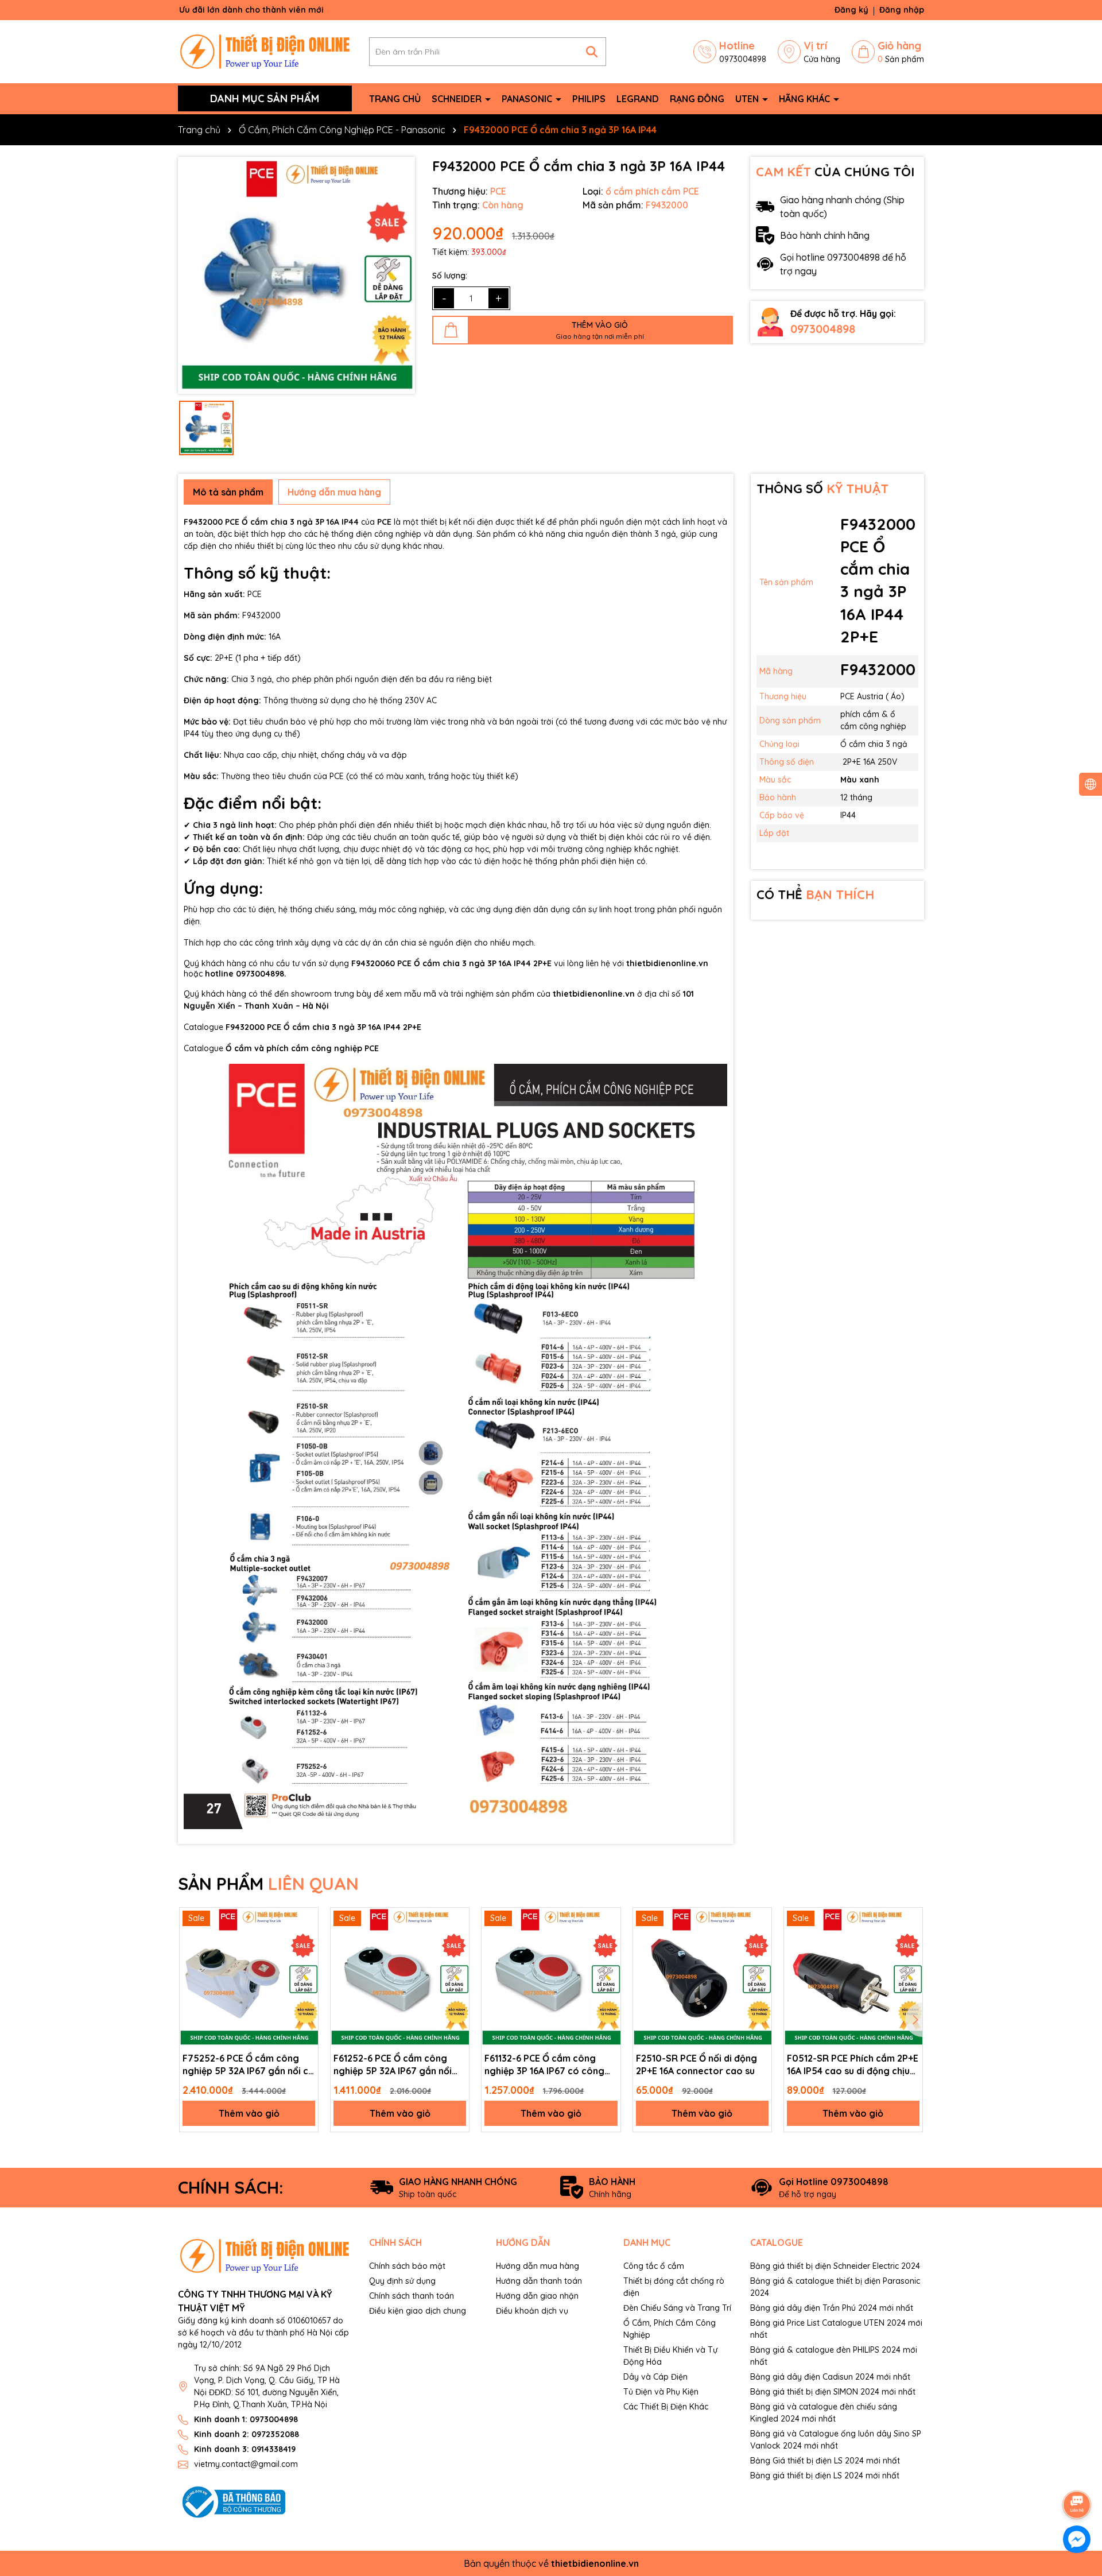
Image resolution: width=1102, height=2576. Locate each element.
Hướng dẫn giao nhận (537, 2296)
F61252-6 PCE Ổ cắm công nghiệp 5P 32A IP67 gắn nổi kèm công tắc (393, 2065)
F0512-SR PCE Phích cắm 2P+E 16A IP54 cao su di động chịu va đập (853, 2065)
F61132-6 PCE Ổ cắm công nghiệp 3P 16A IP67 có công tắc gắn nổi (544, 2065)
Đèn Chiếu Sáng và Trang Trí (677, 2308)
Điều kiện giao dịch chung (418, 2311)
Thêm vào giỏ (249, 2113)
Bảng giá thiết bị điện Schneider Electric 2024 (835, 2266)
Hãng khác (806, 99)
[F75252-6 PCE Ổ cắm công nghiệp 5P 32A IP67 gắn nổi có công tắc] (249, 1977)
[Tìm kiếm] (592, 52)
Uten (748, 99)
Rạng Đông (697, 99)
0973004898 (823, 329)
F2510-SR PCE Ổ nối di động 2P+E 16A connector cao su (696, 2064)
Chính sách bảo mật (407, 2266)
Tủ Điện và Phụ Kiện (661, 2392)
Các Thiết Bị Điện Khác (666, 2407)
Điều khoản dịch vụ (532, 2311)
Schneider (458, 99)
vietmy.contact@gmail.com (246, 2464)
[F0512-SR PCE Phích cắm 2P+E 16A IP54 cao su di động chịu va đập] (853, 1977)
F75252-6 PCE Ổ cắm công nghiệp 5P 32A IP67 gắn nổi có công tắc (249, 2065)
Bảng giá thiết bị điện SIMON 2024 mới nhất (833, 2392)
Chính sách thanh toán (412, 2296)
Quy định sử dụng (402, 2281)
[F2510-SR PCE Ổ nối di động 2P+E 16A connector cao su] (702, 1977)
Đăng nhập (902, 10)
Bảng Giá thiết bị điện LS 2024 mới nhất (825, 2461)
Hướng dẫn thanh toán (539, 2281)
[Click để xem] (296, 275)
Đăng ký (851, 10)
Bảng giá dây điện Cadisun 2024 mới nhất (830, 2377)
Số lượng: (450, 276)
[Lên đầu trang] (1077, 2473)
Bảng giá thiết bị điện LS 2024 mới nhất (825, 2476)
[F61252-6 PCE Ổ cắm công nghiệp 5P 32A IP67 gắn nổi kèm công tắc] (400, 1977)
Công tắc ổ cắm (654, 2266)
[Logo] (265, 51)
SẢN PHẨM (268, 1884)
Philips (589, 99)
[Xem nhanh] (305, 1920)
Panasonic (528, 99)
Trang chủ (395, 99)
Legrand (638, 99)
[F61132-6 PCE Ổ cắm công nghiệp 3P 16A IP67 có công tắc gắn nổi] (551, 1977)
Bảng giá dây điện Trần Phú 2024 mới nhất (832, 2308)
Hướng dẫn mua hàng (538, 2266)
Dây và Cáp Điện (655, 2377)
